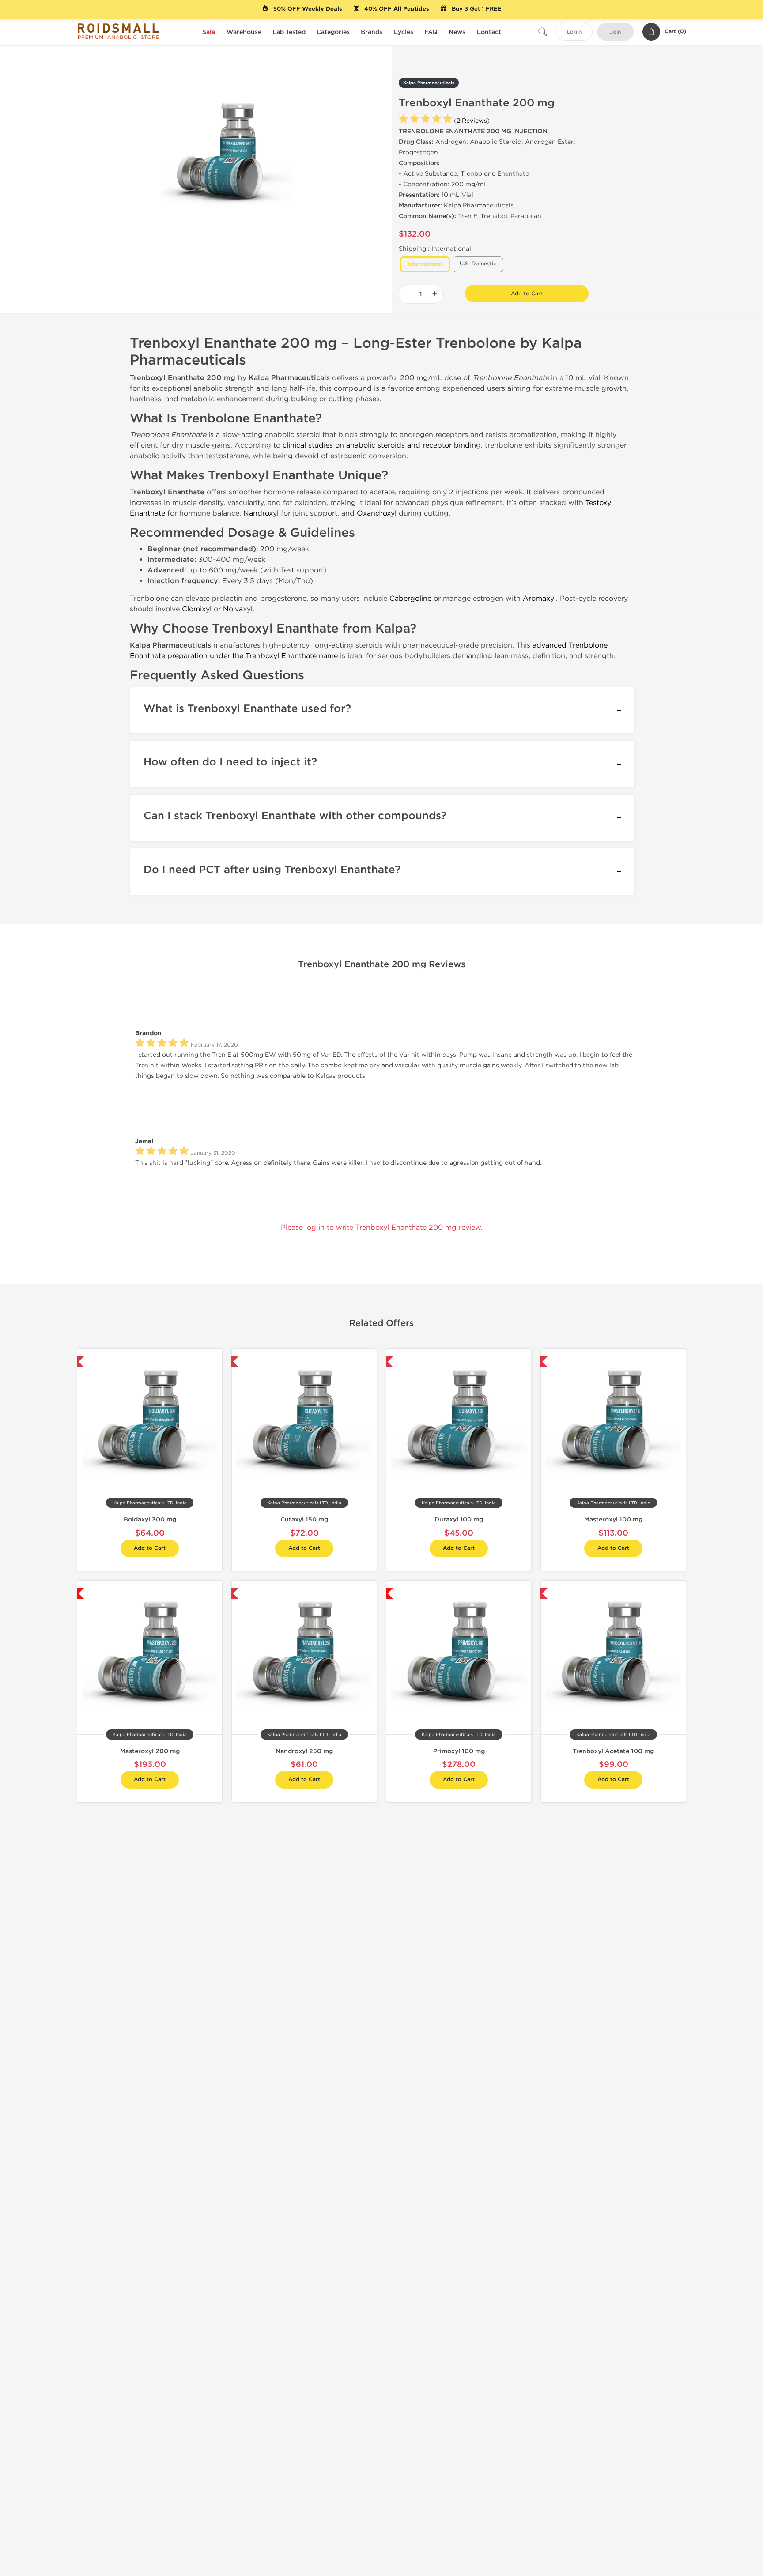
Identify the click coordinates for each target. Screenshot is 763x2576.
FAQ (431, 32)
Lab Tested (289, 32)
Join (615, 32)
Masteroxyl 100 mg (613, 1520)
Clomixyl (197, 609)
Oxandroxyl (377, 513)
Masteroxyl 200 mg (150, 1751)
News (457, 32)
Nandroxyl (261, 513)
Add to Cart (527, 294)
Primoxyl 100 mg (459, 1751)
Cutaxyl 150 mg (304, 1520)
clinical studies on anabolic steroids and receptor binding (382, 445)
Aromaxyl (539, 598)
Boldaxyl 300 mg (150, 1520)
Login (574, 32)
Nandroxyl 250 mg (304, 1751)
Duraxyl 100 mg (459, 1520)
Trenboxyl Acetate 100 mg (613, 1751)
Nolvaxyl (238, 609)
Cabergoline (410, 598)
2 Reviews (472, 121)
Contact (489, 32)
